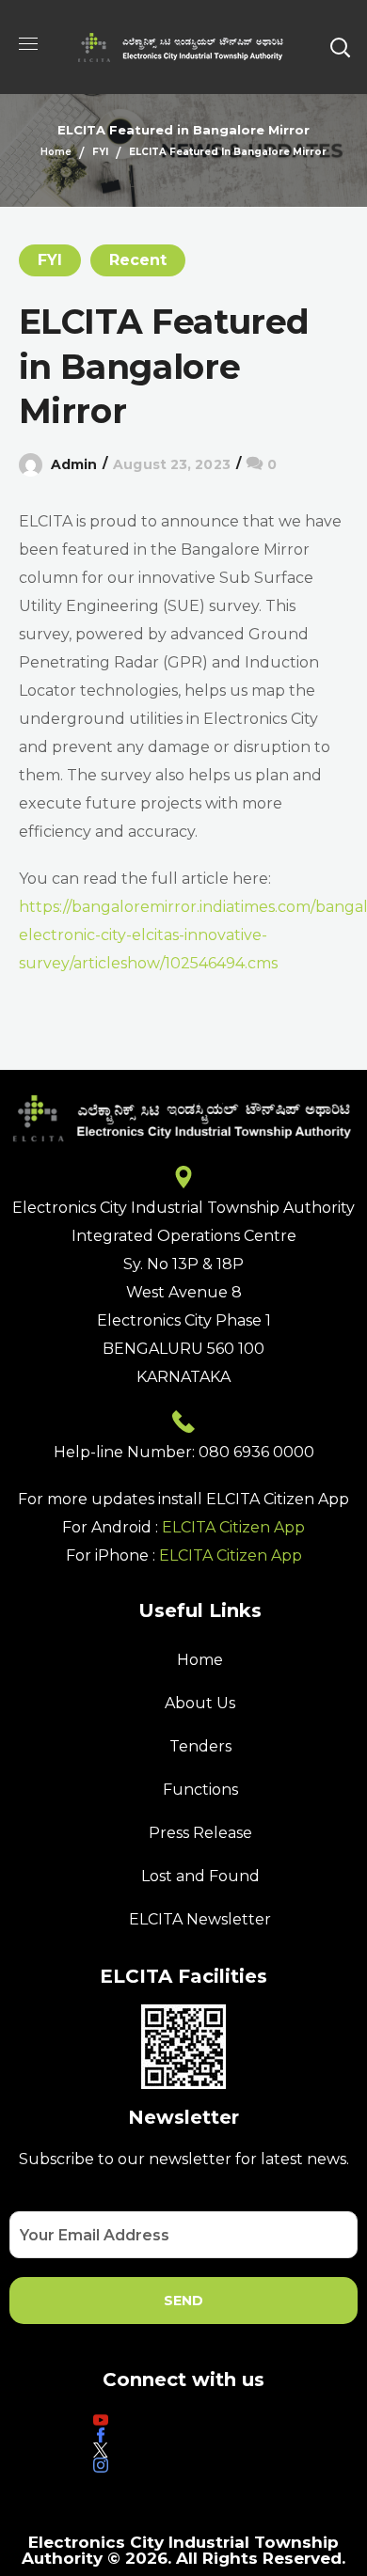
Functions (200, 1790)
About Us (200, 1703)
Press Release (200, 1833)
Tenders (200, 1746)
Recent (138, 260)
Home (56, 152)
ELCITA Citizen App (233, 1527)
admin (74, 464)
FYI (100, 152)
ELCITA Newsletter (200, 1919)
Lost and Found (200, 1876)
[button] (340, 47)
